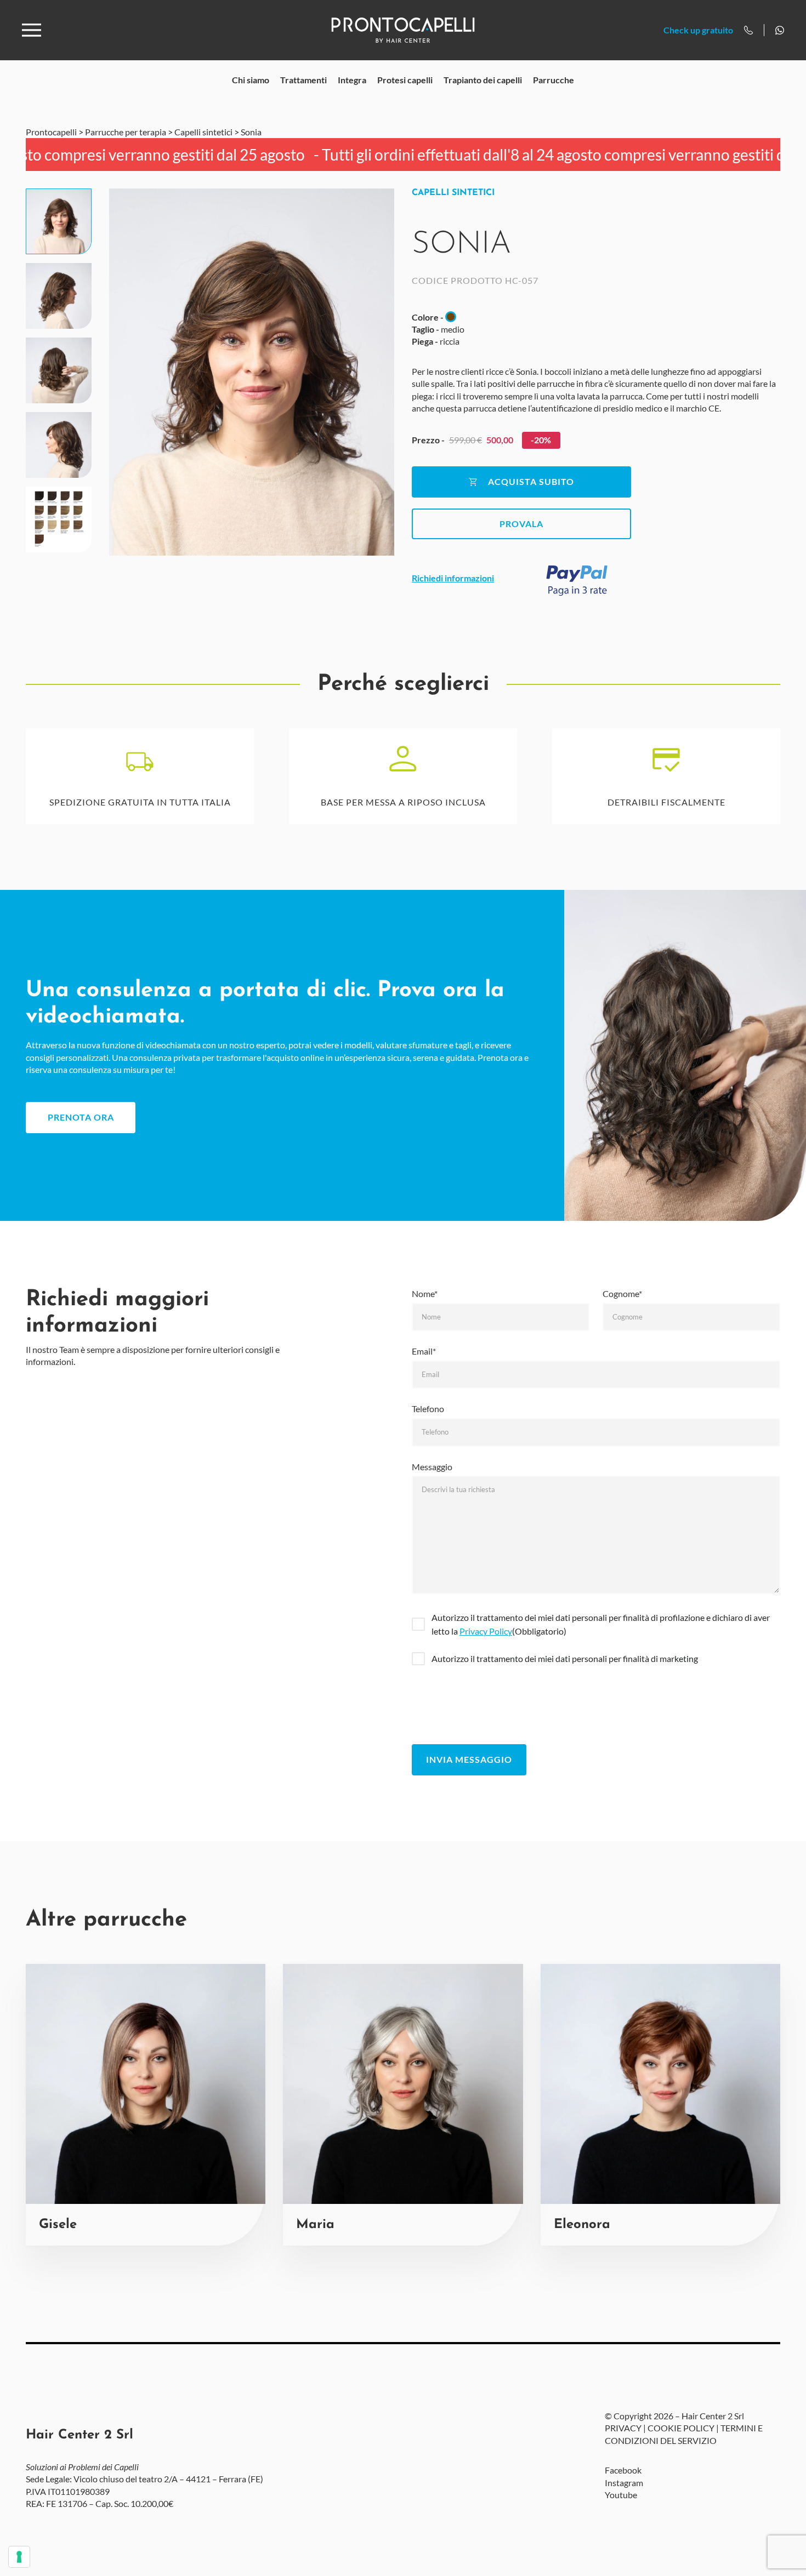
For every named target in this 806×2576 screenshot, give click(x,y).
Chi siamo (251, 80)
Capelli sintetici (203, 132)
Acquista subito (531, 481)
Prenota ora (81, 1117)
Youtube (621, 2495)
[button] (59, 221)
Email (424, 1351)
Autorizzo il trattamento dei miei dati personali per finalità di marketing (565, 1658)
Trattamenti (303, 80)
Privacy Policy (486, 1631)
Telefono (428, 1409)
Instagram (624, 2483)
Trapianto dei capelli (483, 80)
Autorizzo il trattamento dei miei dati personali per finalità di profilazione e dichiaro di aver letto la (601, 1624)
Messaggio (432, 1467)
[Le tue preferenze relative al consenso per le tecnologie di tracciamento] (19, 2557)
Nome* (425, 1293)
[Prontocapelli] (403, 30)
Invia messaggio (469, 1759)
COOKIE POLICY (681, 2428)
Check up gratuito (698, 30)
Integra (352, 80)
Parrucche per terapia (126, 132)
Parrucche (554, 80)
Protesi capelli (405, 80)
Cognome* (622, 1293)
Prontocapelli (51, 132)
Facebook (623, 2471)
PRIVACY (623, 2428)
